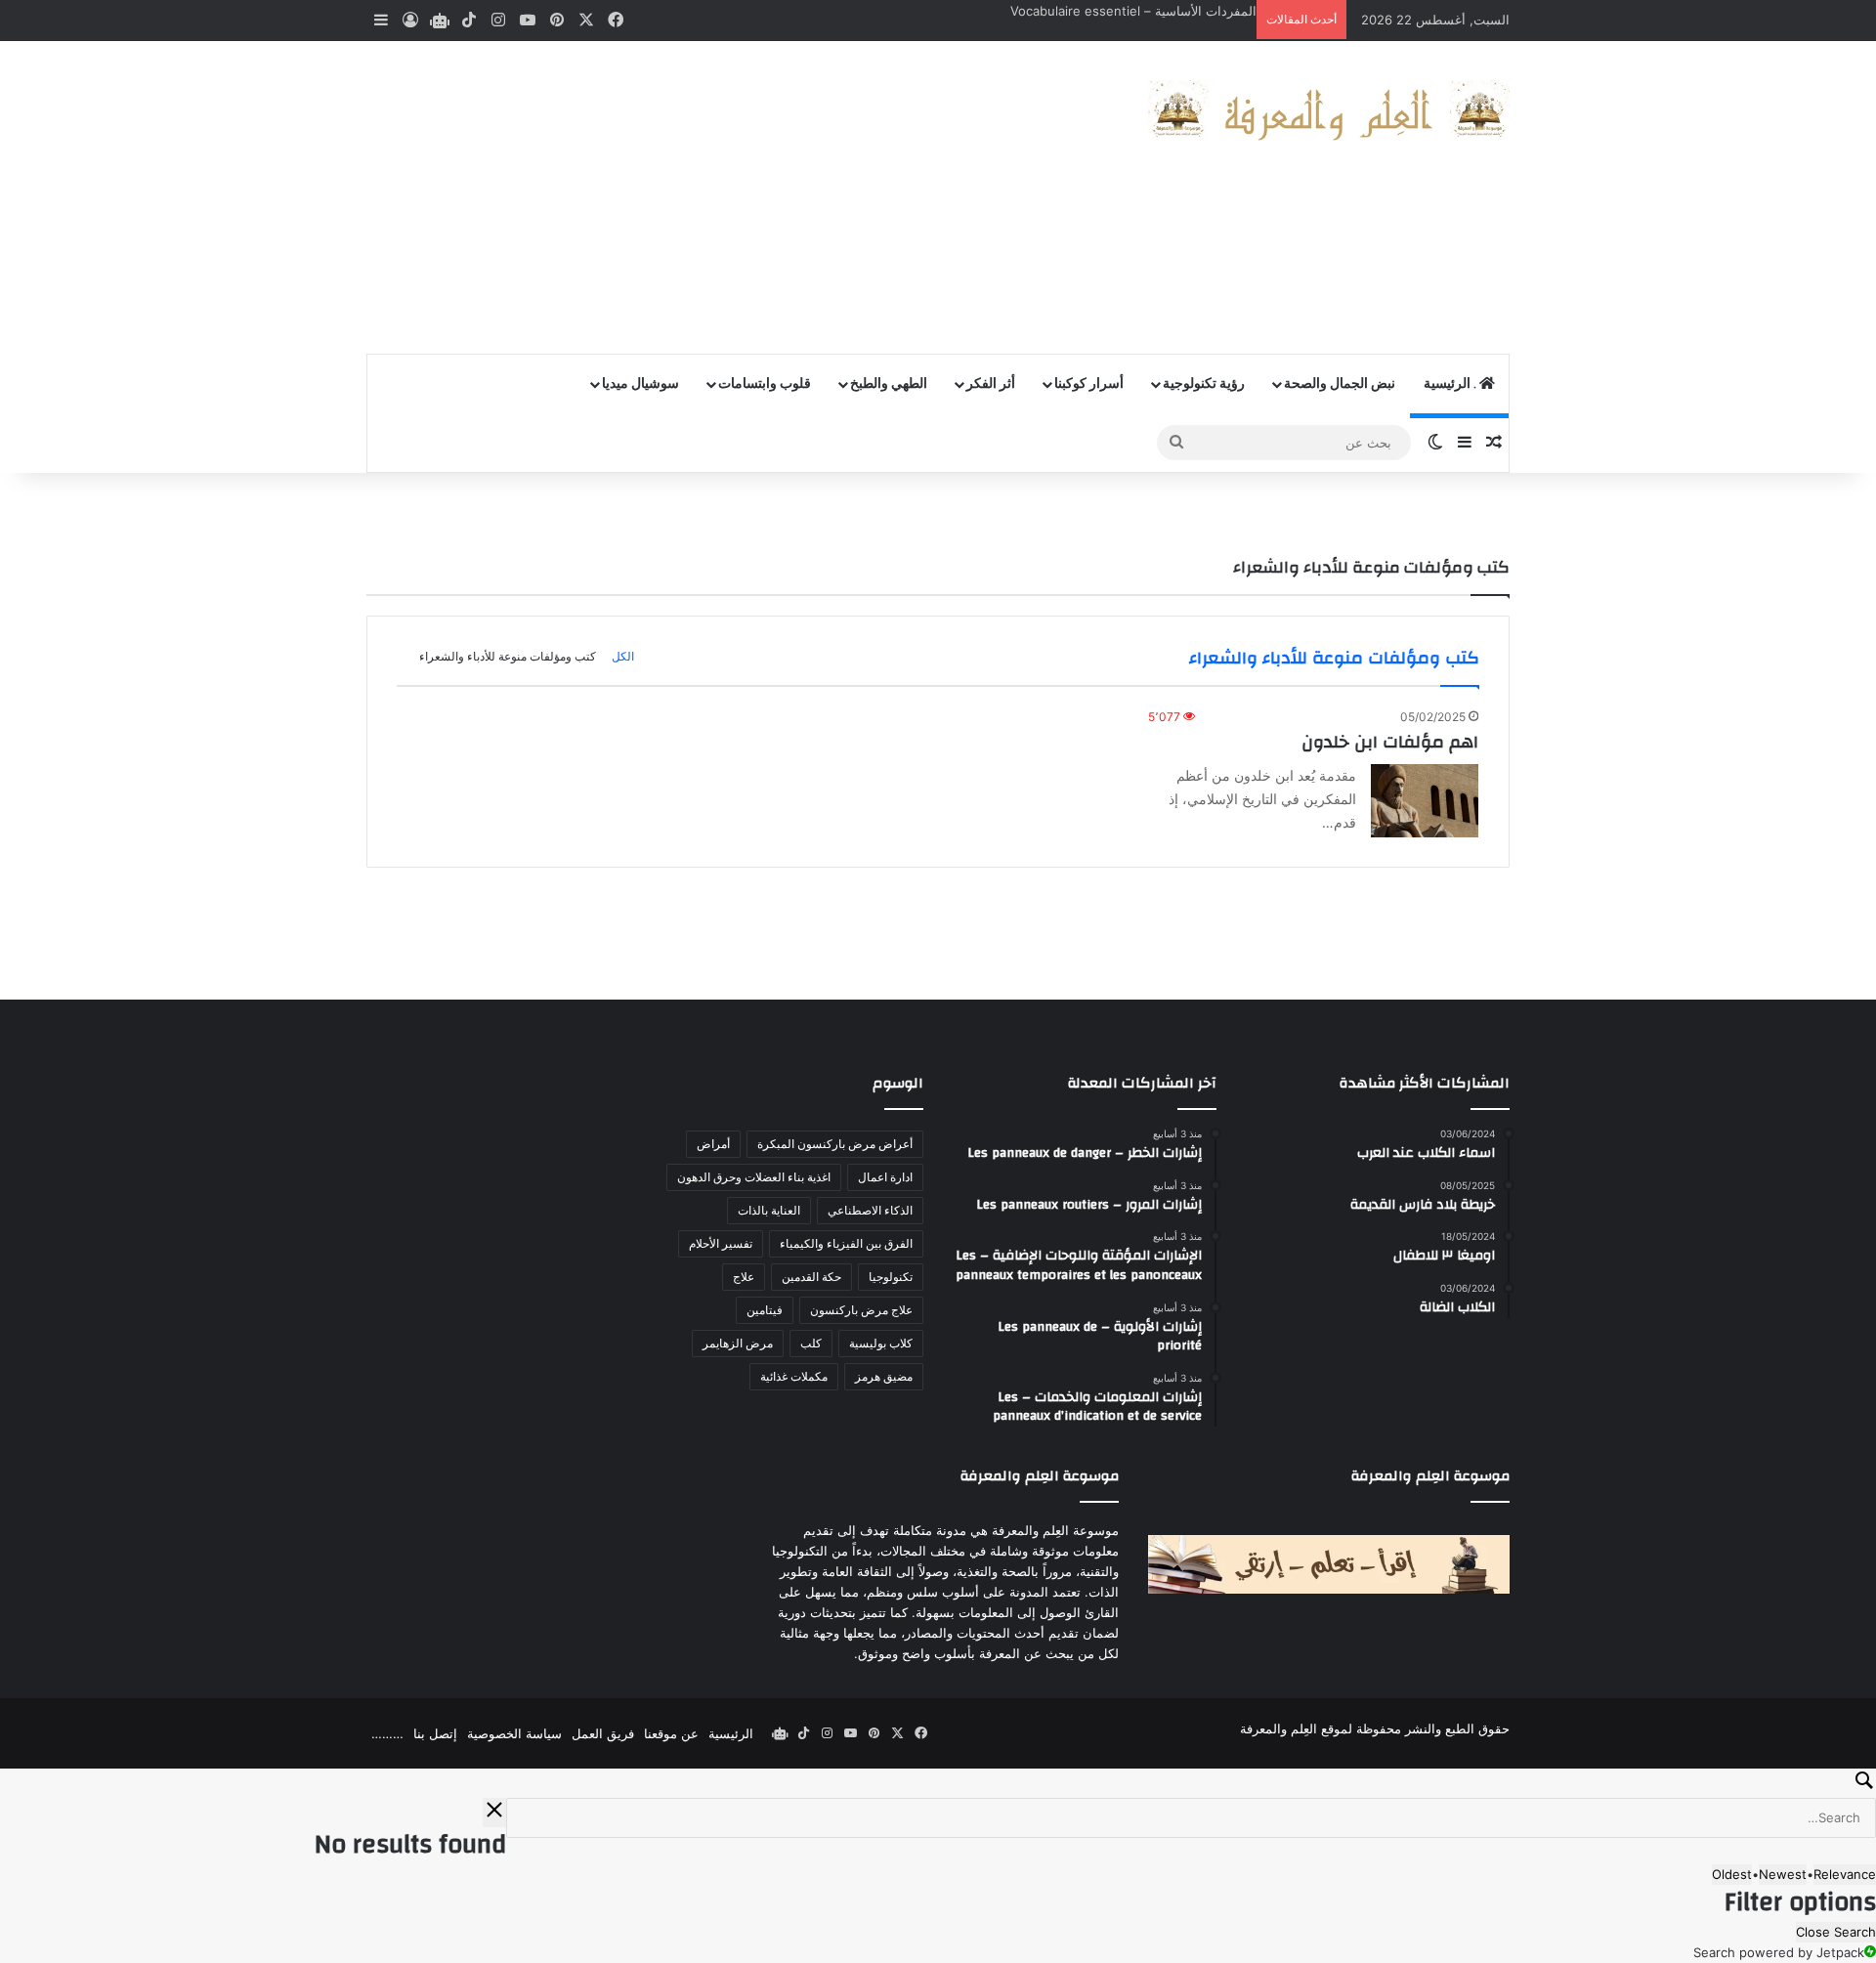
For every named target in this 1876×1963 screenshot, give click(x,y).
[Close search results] (494, 1813)
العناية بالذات (769, 1210)
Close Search (1836, 1932)
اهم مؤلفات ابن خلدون (1390, 742)
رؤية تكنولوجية (1204, 384)
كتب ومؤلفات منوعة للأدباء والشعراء (508, 656)
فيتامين (765, 1310)
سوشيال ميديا (640, 384)
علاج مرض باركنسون (861, 1310)
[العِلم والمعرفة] (1329, 110)
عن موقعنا (671, 1733)
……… (387, 1733)
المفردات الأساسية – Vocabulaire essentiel (1133, 11)
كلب (811, 1343)
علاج (744, 1277)
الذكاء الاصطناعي (870, 1210)
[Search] (938, 1783)
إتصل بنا (435, 1733)
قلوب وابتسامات (765, 384)
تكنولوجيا (891, 1277)
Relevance (1845, 1874)
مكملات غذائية (794, 1376)
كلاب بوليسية (881, 1343)
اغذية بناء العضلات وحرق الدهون (754, 1177)
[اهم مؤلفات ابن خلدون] (1425, 801)
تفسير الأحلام (721, 1243)
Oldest (1732, 1874)
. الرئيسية (1451, 384)
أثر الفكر (991, 384)
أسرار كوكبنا (1089, 384)
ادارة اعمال (885, 1177)
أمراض (713, 1144)
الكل (623, 656)
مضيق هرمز (884, 1376)
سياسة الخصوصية (514, 1733)
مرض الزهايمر (738, 1343)
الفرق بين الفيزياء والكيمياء (846, 1243)
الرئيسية (731, 1733)
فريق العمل (603, 1733)
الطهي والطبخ (889, 384)
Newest (1783, 1874)
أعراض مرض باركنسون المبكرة (835, 1144)
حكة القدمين (811, 1277)
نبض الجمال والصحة (1340, 384)
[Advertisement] (743, 197)
